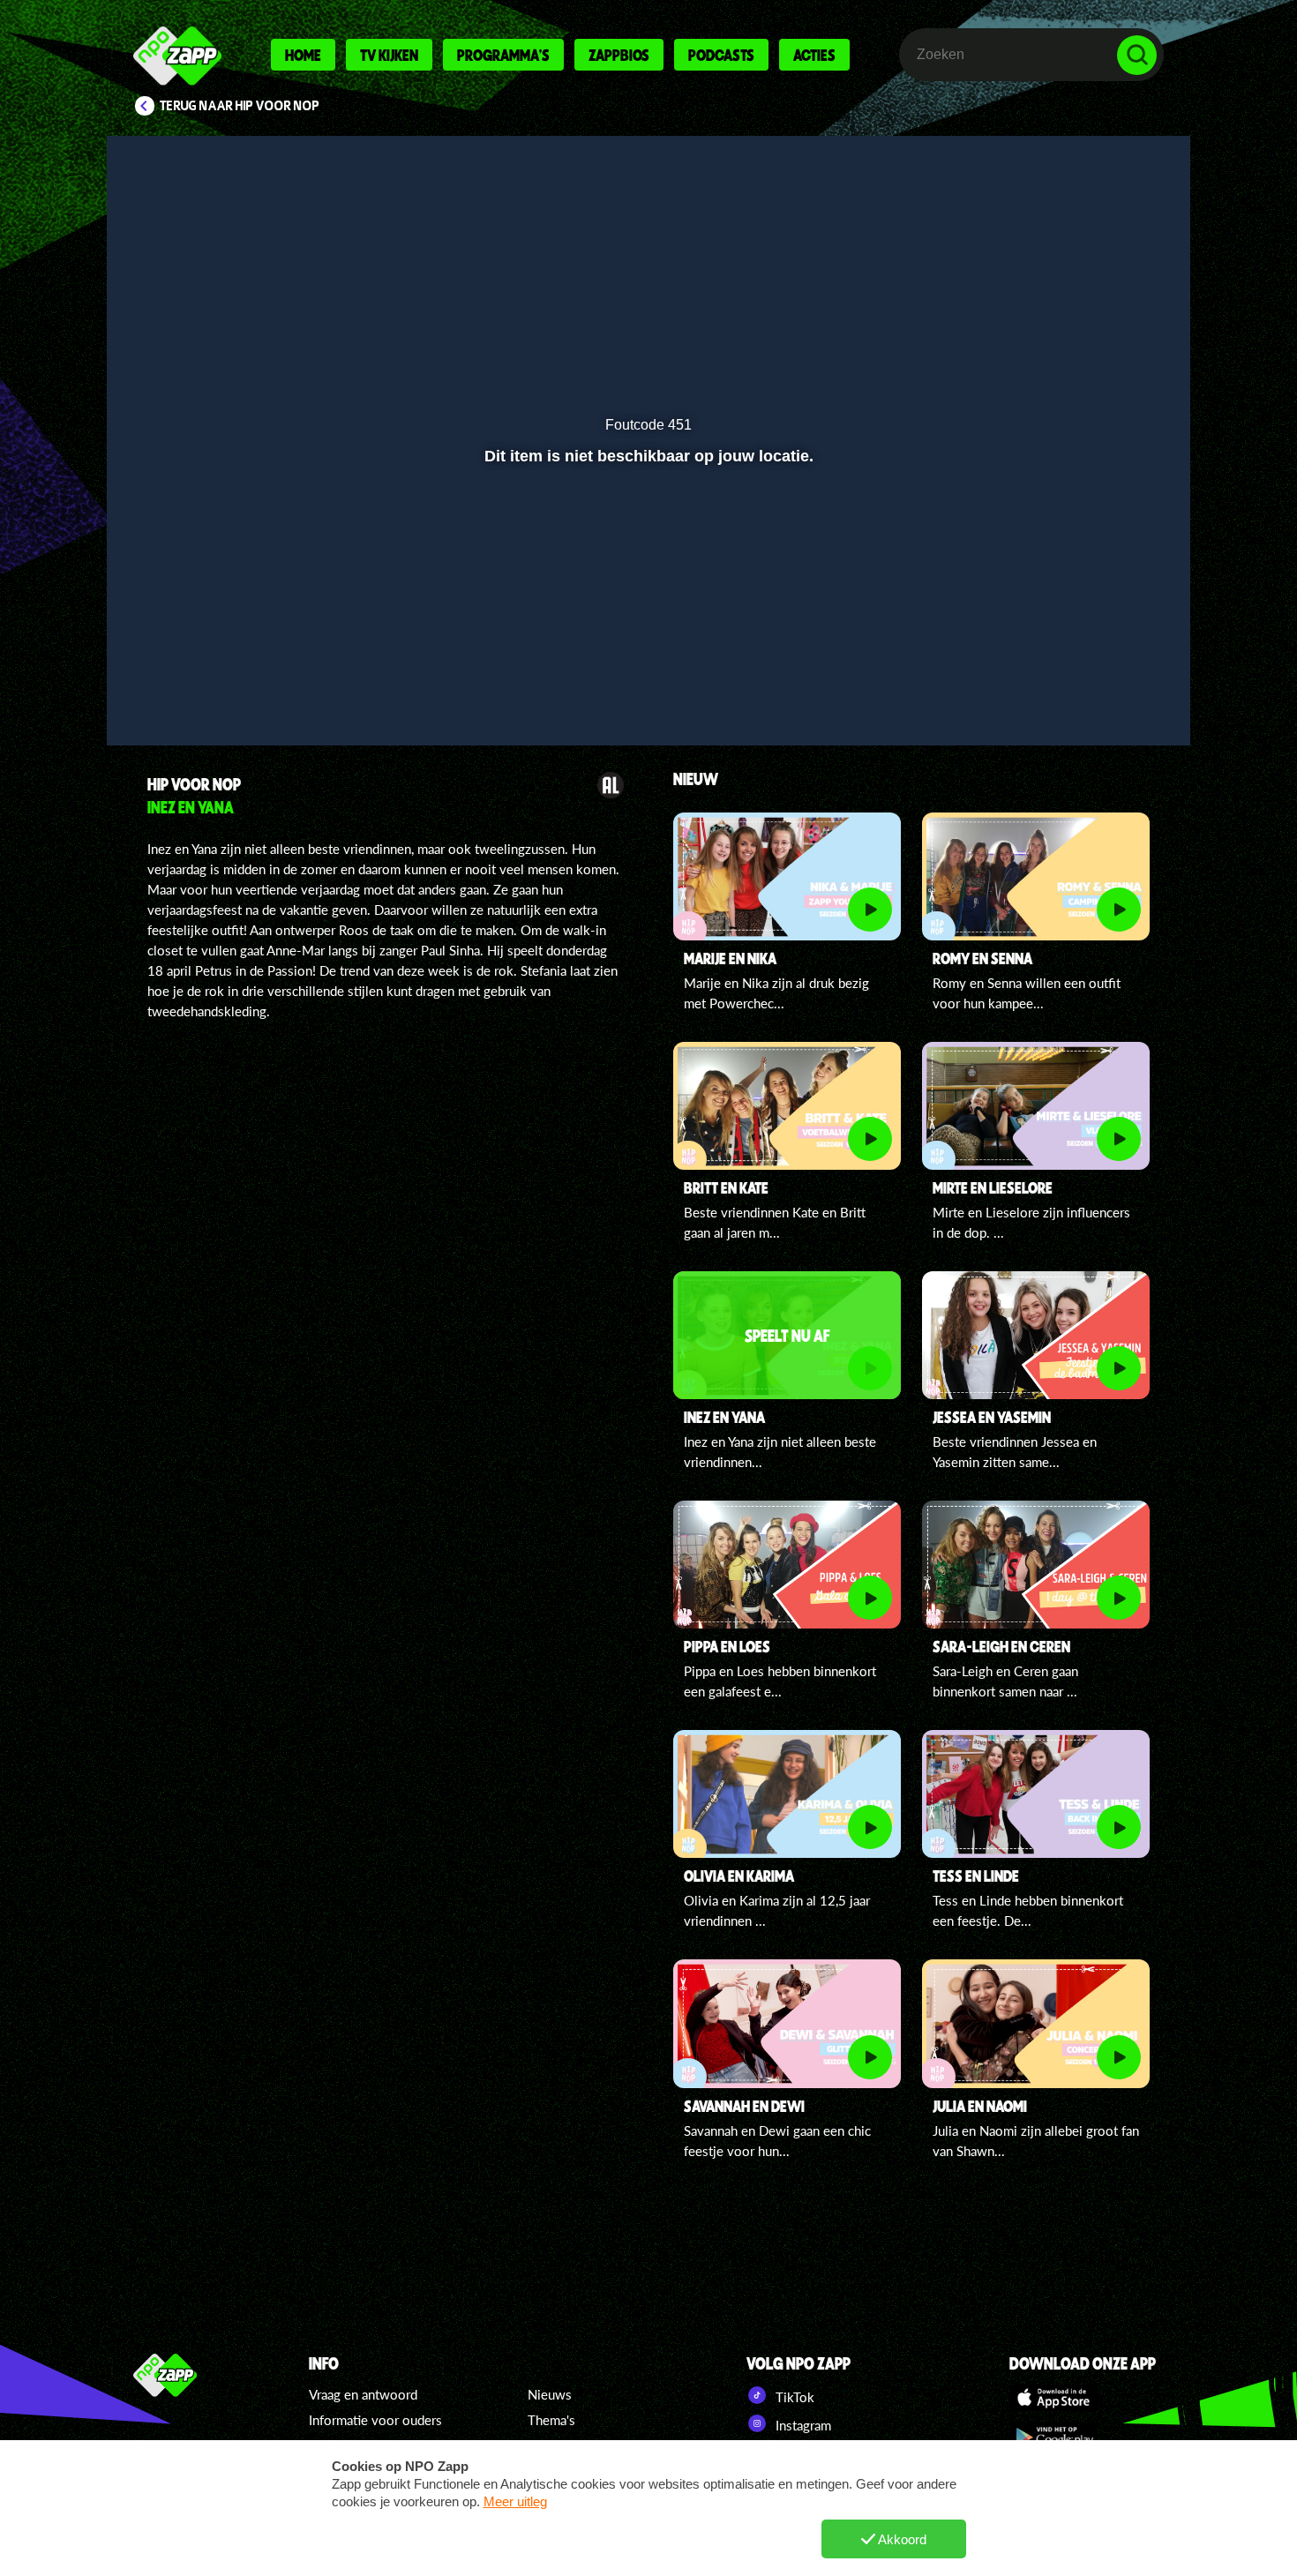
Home (303, 55)
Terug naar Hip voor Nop (240, 106)
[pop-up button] (1082, 685)
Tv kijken (389, 55)
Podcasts (721, 55)
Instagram (802, 2425)
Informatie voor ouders (375, 2420)
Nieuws (550, 2394)
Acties (814, 55)
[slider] (646, 649)
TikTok (793, 2397)
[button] (178, 685)
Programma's (503, 55)
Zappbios (619, 55)
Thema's (551, 2420)
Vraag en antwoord (363, 2394)
